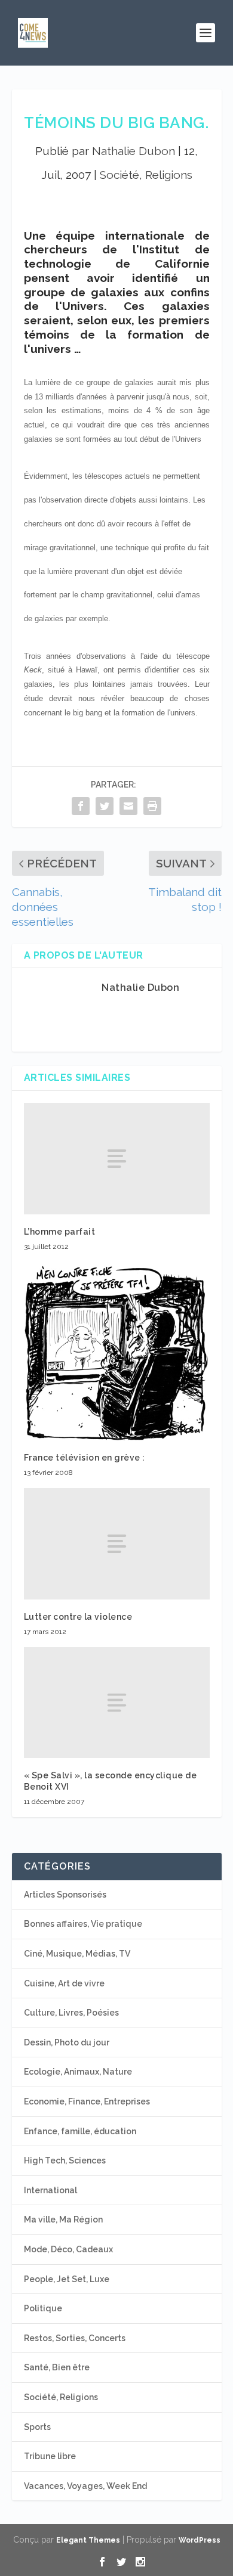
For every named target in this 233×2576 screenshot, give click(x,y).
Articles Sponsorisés (65, 1895)
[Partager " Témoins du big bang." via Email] (128, 806)
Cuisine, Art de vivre (64, 1983)
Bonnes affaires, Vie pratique (83, 1924)
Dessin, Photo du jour (67, 2042)
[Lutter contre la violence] (117, 1544)
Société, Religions (146, 175)
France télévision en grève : (85, 1458)
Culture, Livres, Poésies (71, 2013)
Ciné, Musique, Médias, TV (77, 1954)
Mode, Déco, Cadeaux (68, 2249)
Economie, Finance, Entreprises (87, 2101)
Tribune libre (50, 2456)
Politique (43, 2308)
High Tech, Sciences (65, 2160)
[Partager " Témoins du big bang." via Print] (152, 806)
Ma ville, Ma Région (63, 2219)
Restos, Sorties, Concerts (75, 2338)
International (50, 2190)
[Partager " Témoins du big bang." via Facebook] (81, 806)
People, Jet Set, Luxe (67, 2279)
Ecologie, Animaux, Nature (78, 2072)
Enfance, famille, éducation (80, 2131)
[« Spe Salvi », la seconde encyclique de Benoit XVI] (117, 1703)
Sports (37, 2427)
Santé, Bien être (57, 2367)
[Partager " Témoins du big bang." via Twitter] (105, 806)
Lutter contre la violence (78, 1617)
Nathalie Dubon (134, 151)
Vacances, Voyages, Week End (85, 2486)
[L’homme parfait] (117, 1159)
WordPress (200, 2540)
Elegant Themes (88, 2540)
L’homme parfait (60, 1232)
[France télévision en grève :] (117, 1351)
